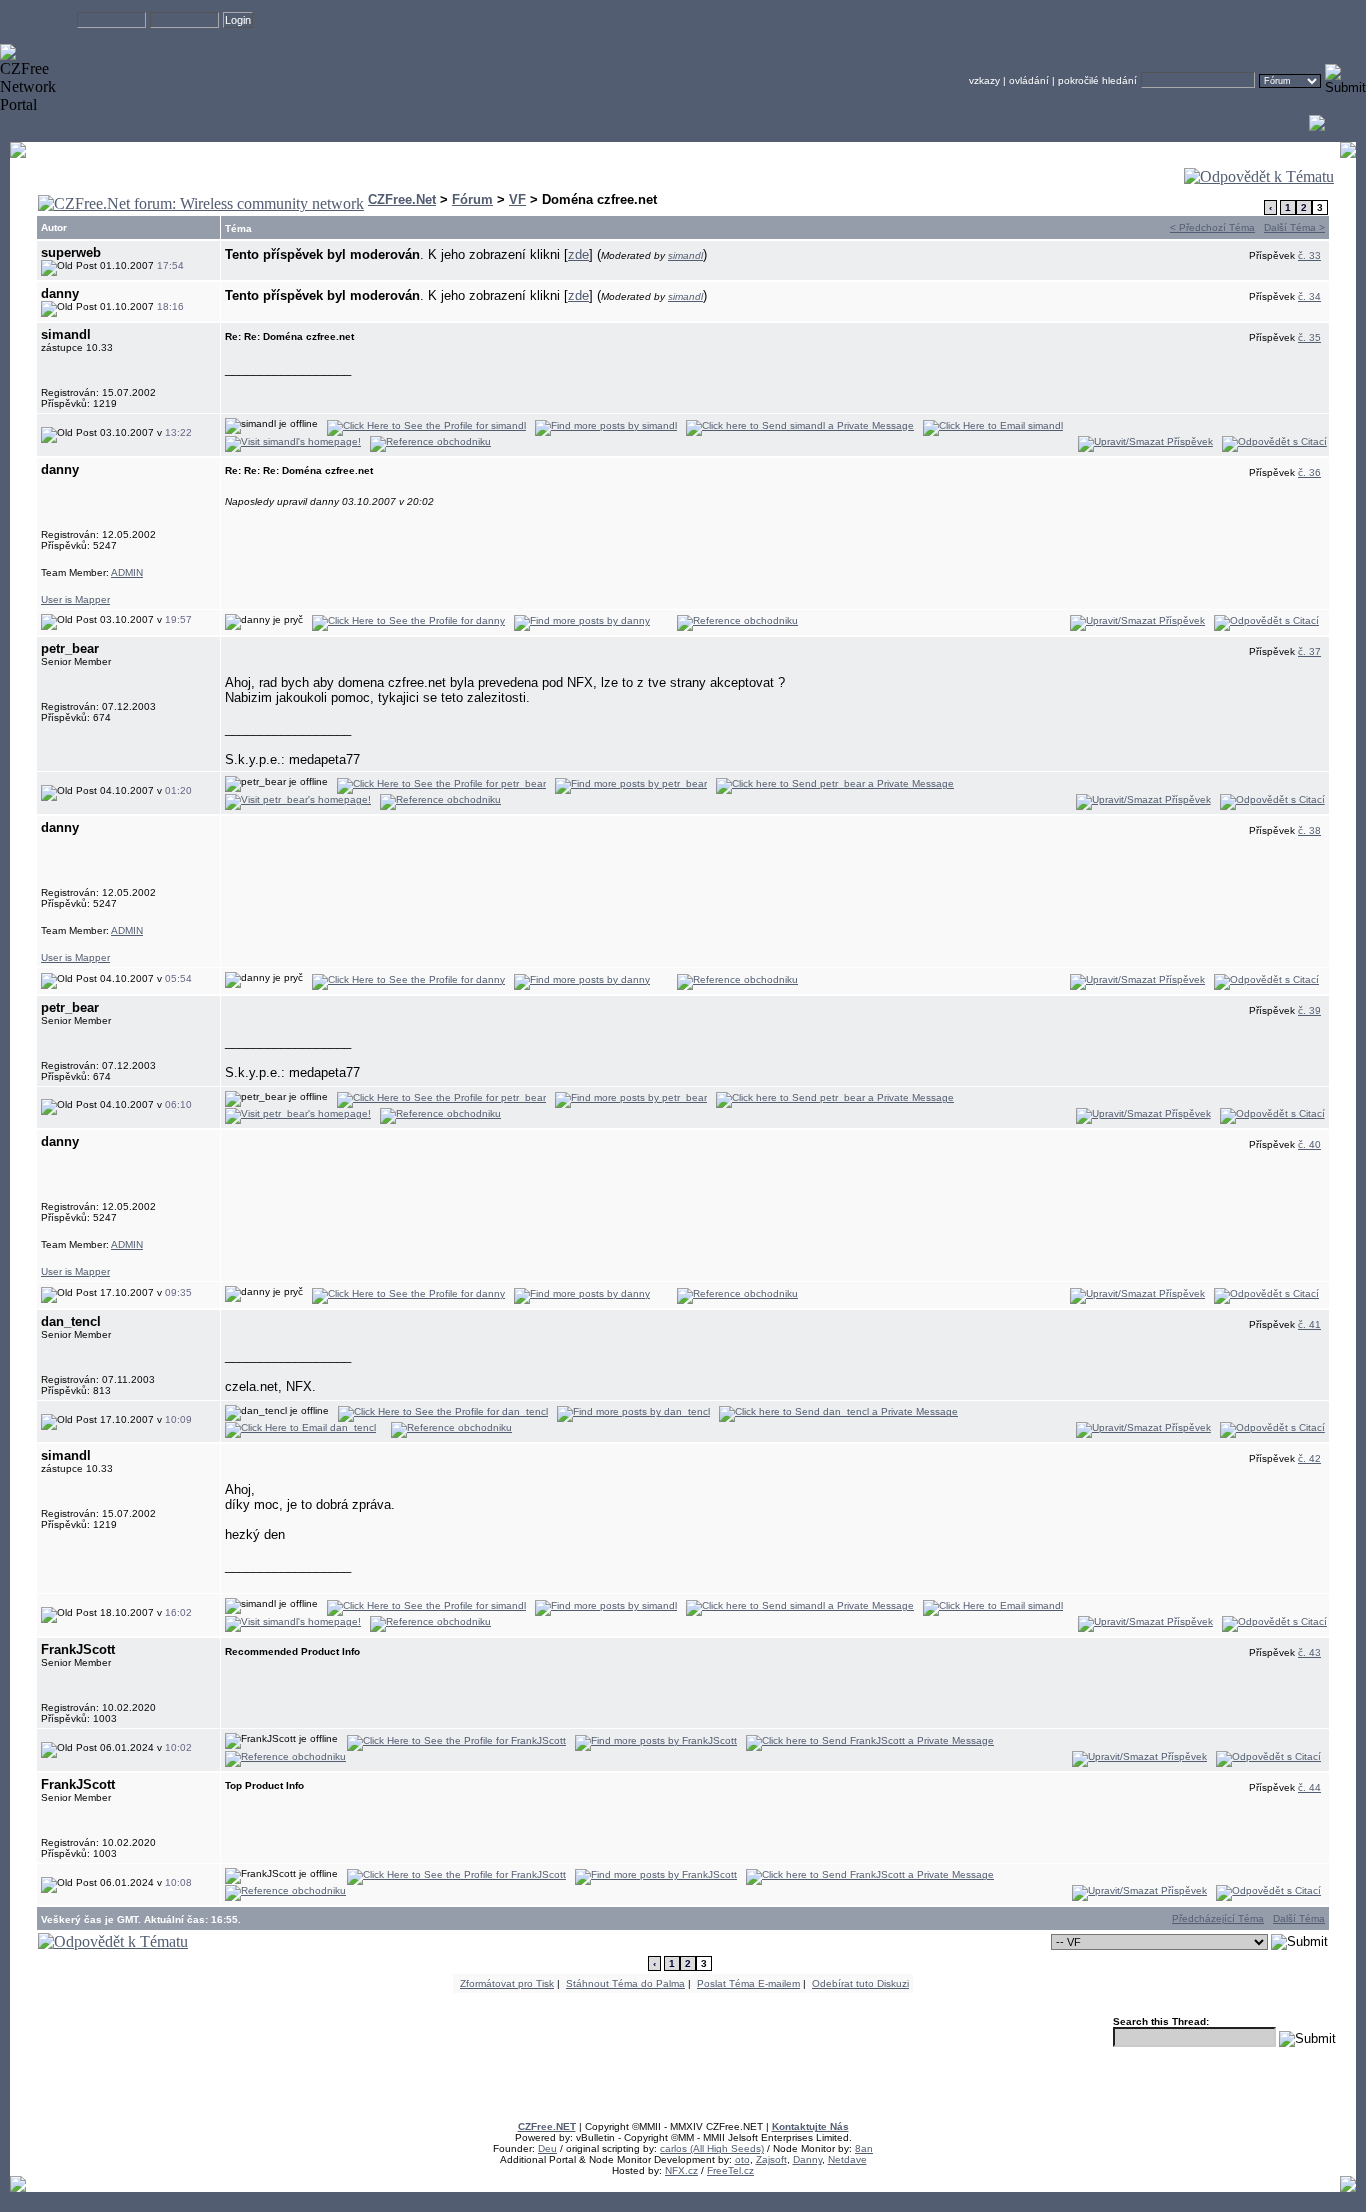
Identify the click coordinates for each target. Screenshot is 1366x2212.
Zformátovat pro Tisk (507, 1983)
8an (864, 2148)
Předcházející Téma (1218, 1918)
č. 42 (1309, 1458)
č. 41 (1309, 1324)
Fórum (472, 199)
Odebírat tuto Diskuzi (860, 1983)
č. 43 (1309, 1652)
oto (742, 2159)
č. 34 (1309, 296)
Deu (547, 2148)
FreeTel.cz (730, 2170)
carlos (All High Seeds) (712, 2148)
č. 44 (1309, 1787)
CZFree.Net (402, 199)
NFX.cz (681, 2170)
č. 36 (1309, 472)
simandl (685, 255)
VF (517, 199)
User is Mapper (75, 599)
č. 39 (1309, 1010)
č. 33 (1309, 255)
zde (578, 254)
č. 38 (1309, 830)
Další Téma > (1294, 227)
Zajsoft (771, 2159)
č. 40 (1309, 1144)
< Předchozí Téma (1212, 227)
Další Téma (1299, 1918)
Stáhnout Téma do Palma (625, 1983)
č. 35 (1309, 337)
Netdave (847, 2159)
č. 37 (1309, 651)
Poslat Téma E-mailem (748, 1983)
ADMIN (127, 572)
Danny (807, 2159)
